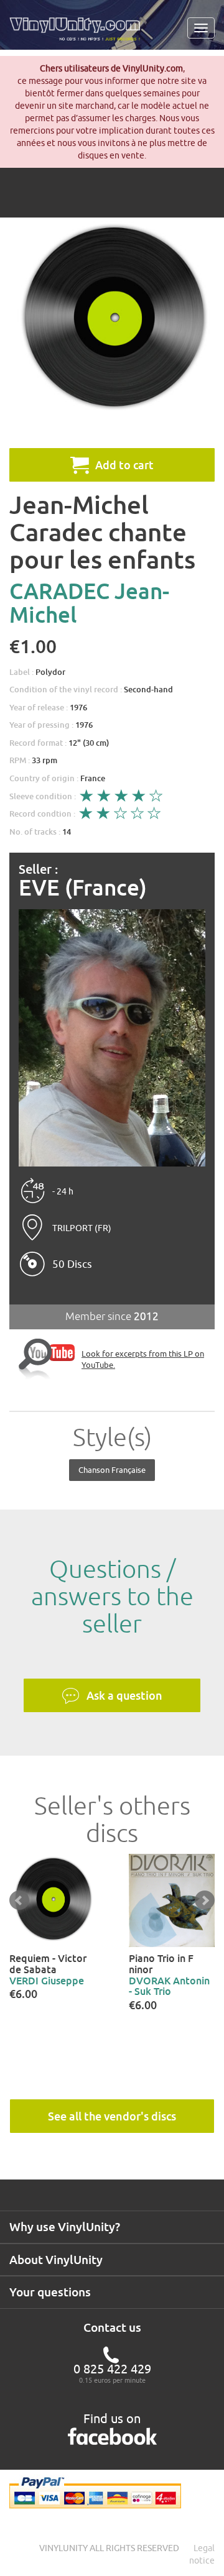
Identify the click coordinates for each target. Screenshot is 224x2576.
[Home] (79, 34)
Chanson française (112, 1470)
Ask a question (124, 1695)
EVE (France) (83, 888)
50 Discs (72, 1264)
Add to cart (124, 465)
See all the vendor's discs (112, 2116)
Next (205, 1900)
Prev (19, 1900)
